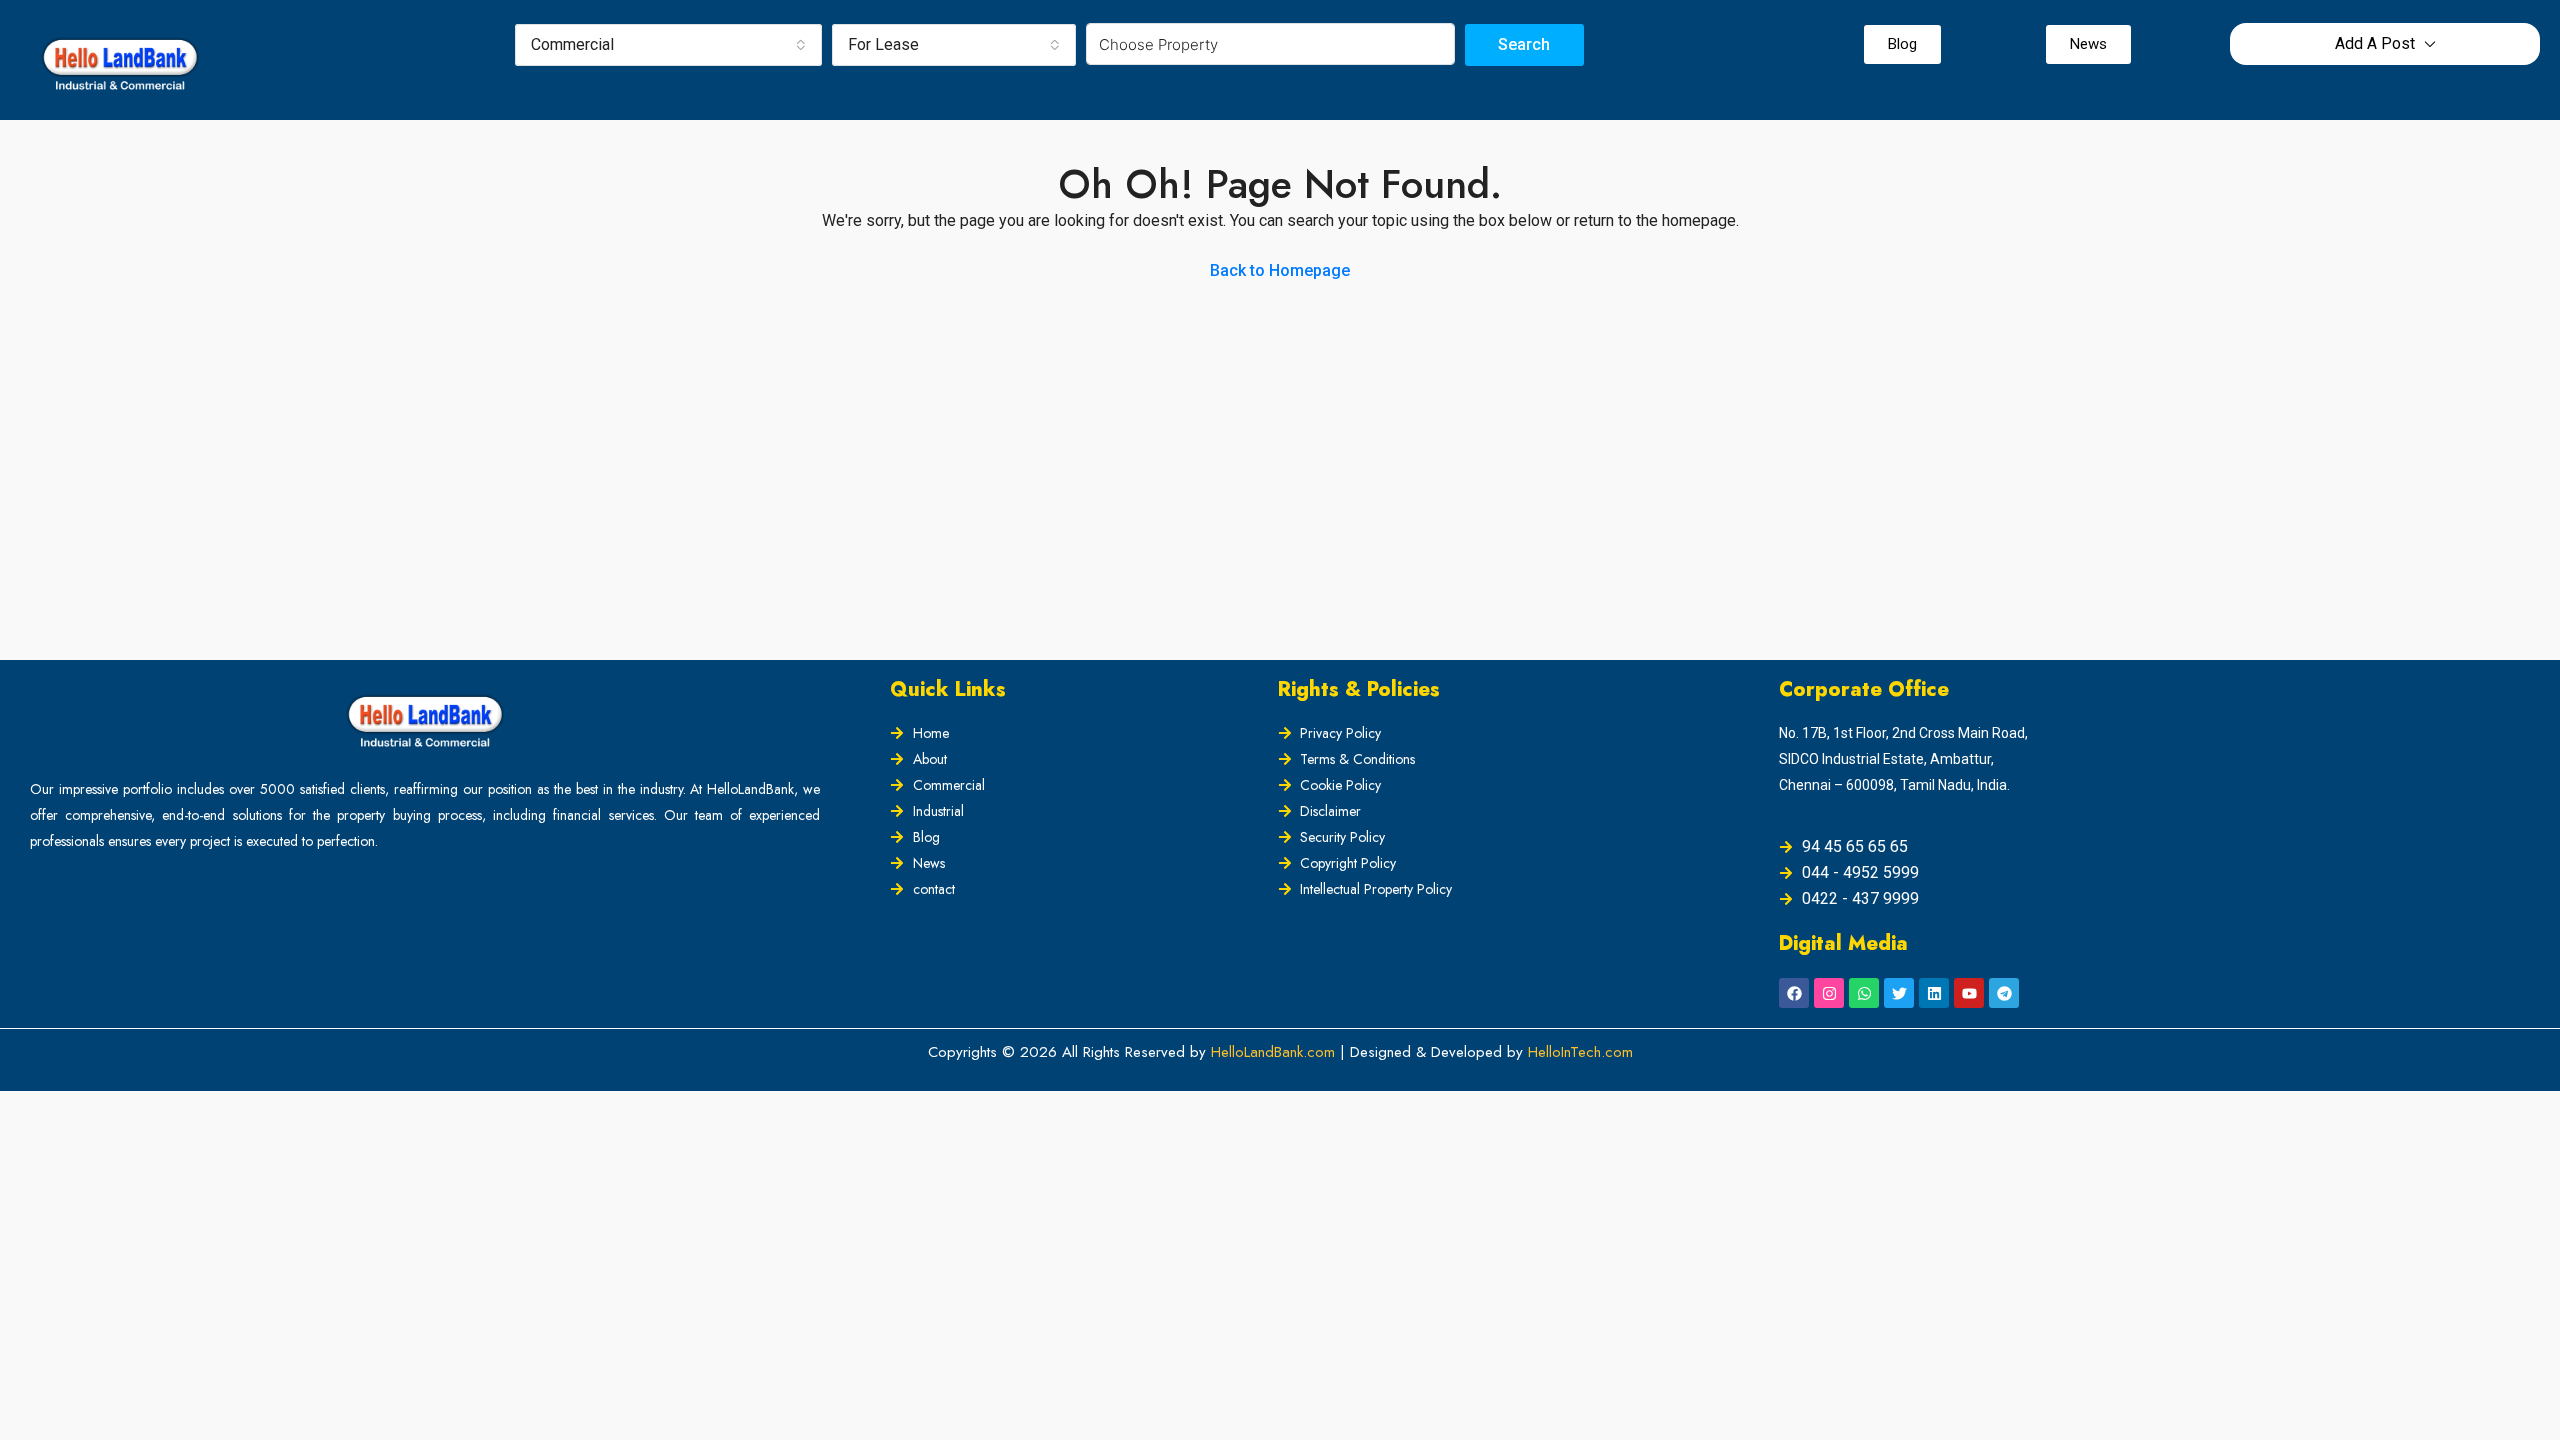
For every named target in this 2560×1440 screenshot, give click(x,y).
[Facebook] (1794, 993)
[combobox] (668, 45)
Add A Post (2375, 43)
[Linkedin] (1934, 993)
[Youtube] (1969, 993)
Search (1524, 44)
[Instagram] (1829, 993)
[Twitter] (1899, 993)
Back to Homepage (1280, 270)
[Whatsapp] (1864, 993)
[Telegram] (2004, 993)
